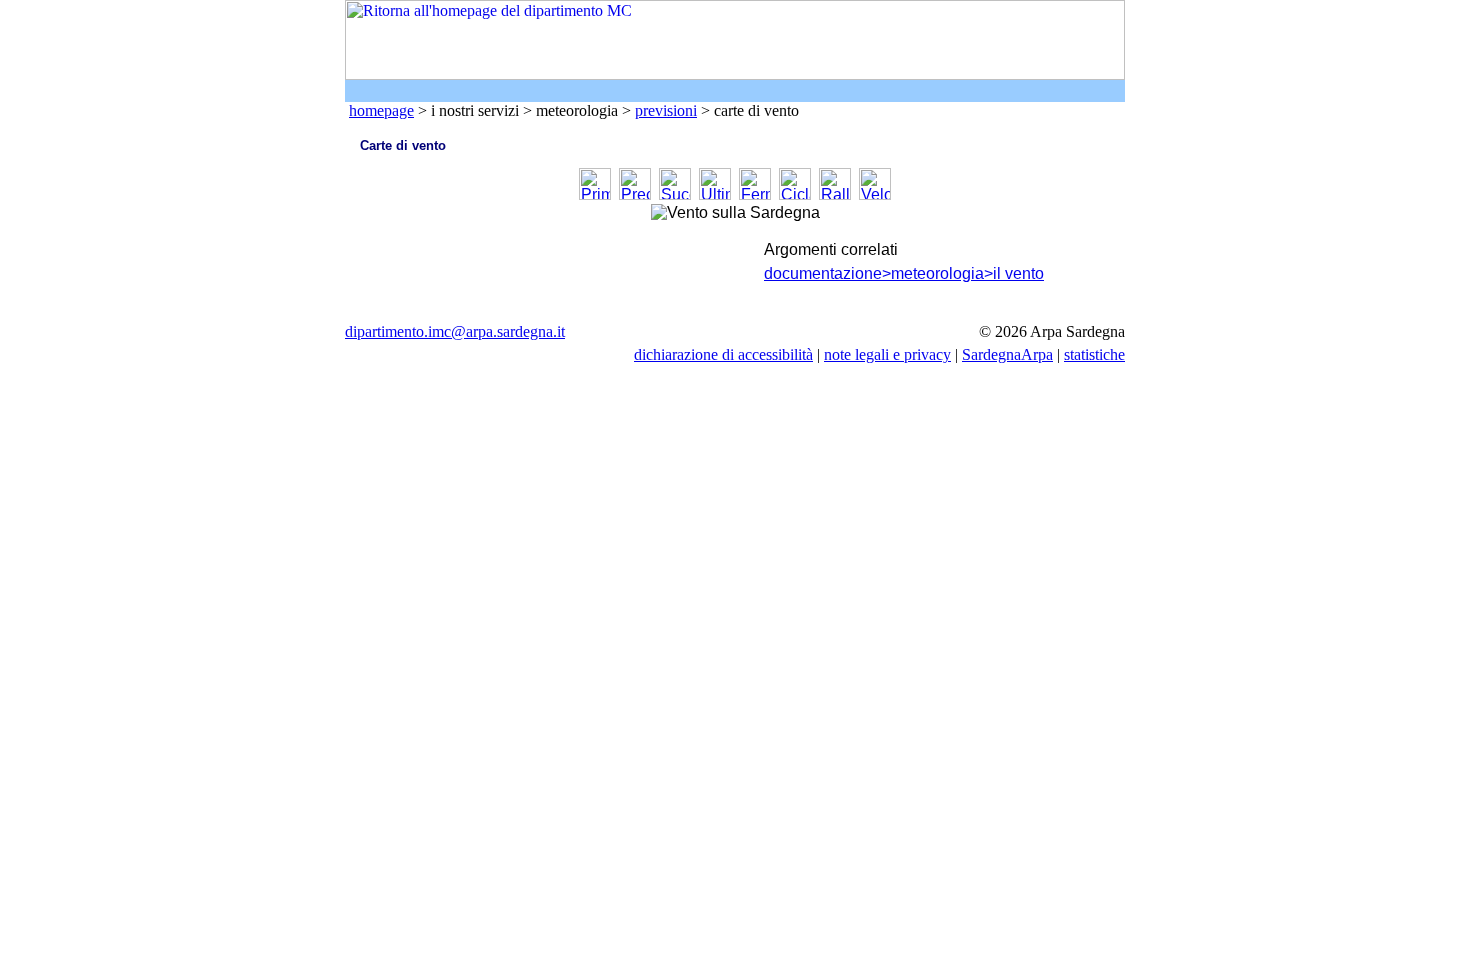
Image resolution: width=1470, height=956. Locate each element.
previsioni (666, 110)
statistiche (1094, 354)
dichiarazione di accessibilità (723, 354)
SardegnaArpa (1007, 354)
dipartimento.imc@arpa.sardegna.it (455, 331)
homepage (381, 110)
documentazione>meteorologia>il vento (904, 273)
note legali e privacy (887, 354)
